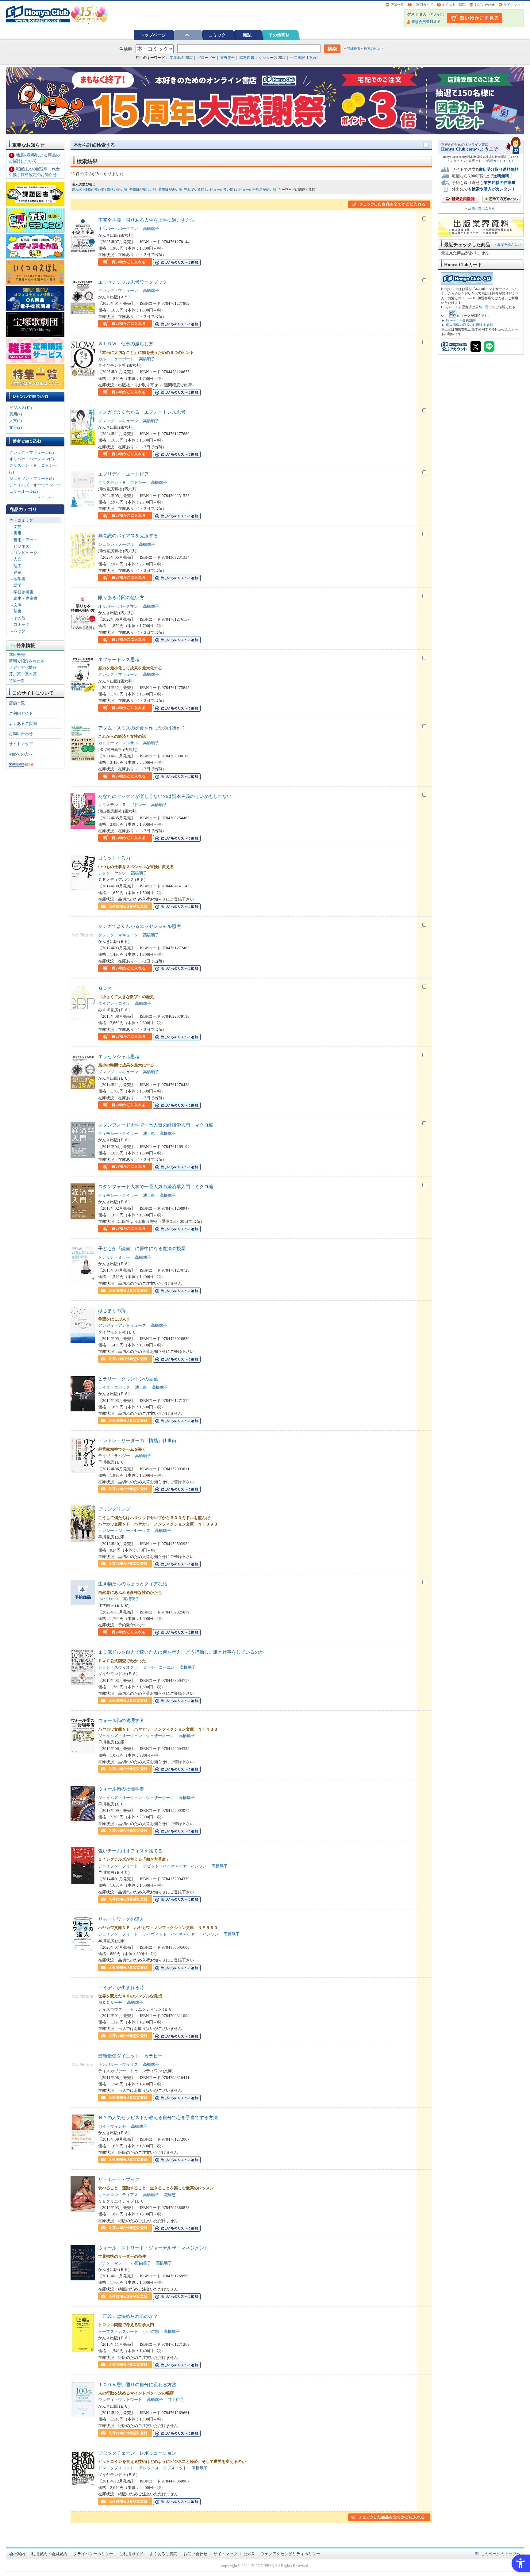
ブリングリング (114, 1509)
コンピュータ (25, 553)
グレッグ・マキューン (118, 291)
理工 (17, 566)
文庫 (17, 605)
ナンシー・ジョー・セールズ (124, 1531)
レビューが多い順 (220, 189)
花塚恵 (170, 2195)
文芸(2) (15, 427)
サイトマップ (514, 5)
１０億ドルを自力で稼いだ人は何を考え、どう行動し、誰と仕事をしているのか (181, 1652)
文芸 (17, 527)
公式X (249, 2554)
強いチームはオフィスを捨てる (130, 1851)
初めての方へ (21, 754)
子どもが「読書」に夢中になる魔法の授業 (142, 1248)
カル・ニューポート (116, 359)
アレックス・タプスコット (163, 2468)
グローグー (206, 58)
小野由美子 (141, 2263)
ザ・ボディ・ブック (119, 2179)
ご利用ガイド (423, 5)
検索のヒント (374, 48)
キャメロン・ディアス (118, 2195)
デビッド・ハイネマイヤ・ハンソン (175, 1866)
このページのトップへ (501, 2554)
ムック (19, 631)
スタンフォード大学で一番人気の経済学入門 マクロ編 (156, 1125)
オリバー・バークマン (118, 229)
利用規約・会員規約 (49, 2554)
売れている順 (194, 189)
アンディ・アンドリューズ (122, 1325)
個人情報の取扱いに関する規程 (470, 325)
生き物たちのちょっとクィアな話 (133, 1584)
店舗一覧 (397, 5)
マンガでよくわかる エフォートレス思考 (142, 412)
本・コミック (21, 520)
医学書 (19, 579)
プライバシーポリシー (93, 2554)
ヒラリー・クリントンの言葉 (128, 1379)
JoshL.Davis (108, 1599)
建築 (17, 572)
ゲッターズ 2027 (272, 58)
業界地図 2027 (181, 58)
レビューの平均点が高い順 (256, 189)
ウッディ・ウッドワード (120, 2400)
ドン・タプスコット (116, 2468)
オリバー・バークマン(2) (31, 459)
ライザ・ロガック (114, 1387)
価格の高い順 (117, 189)
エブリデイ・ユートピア (123, 474)
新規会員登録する (426, 22)
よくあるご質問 (454, 5)
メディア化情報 (23, 667)
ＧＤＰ (105, 988)
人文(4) (15, 421)
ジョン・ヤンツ (112, 873)
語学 (17, 585)
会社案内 (17, 2554)
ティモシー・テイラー (118, 1133)
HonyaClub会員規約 (461, 320)
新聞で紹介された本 (27, 661)
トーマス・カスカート (118, 2331)
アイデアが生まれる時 (121, 1987)
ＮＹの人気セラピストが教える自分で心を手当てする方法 (158, 2117)
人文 (17, 559)
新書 (17, 611)
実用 (17, 533)
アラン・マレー (112, 2263)
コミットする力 (114, 858)
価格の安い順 (94, 189)
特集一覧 (17, 681)
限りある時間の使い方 (121, 597)
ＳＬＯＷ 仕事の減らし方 (126, 344)
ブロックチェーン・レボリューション (137, 2453)
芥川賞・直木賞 (23, 674)
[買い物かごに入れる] (125, 262)
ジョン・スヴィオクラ (118, 1667)
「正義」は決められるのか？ (128, 2316)
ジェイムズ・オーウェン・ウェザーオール (136, 1736)
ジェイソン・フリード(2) (31, 478)
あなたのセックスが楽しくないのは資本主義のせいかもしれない (165, 796)
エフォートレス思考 (119, 659)
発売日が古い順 (170, 189)
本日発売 (17, 655)
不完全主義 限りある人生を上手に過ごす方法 (146, 220)
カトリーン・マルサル (118, 743)
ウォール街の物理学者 (121, 1720)
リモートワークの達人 (121, 1919)
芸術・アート (25, 540)
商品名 (77, 189)
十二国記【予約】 (305, 58)
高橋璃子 (151, 229)
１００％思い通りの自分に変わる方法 (137, 2385)
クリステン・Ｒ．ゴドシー (122, 482)
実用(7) (15, 414)
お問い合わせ (485, 5)
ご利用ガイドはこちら (499, 161)
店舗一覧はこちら (482, 208)
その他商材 (279, 35)
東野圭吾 (228, 58)
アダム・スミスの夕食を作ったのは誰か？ (142, 728)
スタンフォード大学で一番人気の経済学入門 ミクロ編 (156, 1187)
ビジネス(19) (21, 408)
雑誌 (247, 35)
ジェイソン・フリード (118, 1866)
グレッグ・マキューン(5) (31, 452)
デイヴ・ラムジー (114, 1456)
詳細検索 (354, 48)
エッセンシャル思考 (119, 1056)
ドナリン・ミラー (114, 1257)
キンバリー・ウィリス (118, 2064)
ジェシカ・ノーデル (116, 544)
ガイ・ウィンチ (112, 2126)
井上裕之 (176, 2400)
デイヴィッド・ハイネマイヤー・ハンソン (181, 1934)
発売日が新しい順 (143, 189)
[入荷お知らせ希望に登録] (125, 907)
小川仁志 (151, 2331)
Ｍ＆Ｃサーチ (110, 2002)
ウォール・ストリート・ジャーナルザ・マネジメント (153, 2248)
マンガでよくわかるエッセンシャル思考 (140, 926)
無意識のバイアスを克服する (128, 536)
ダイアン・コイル (114, 1003)
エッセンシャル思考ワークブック (133, 282)
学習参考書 (23, 592)
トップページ (153, 35)
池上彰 (149, 1133)
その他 (19, 618)
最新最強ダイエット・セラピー (130, 2056)
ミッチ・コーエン (159, 1667)
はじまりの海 (112, 1310)
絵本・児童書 (25, 598)
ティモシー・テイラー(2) (31, 498)
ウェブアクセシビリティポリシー (290, 2554)
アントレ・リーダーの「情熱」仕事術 (137, 1440)
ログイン (437, 14)
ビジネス (21, 546)
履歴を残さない (509, 244)
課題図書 (247, 58)
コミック (217, 35)
